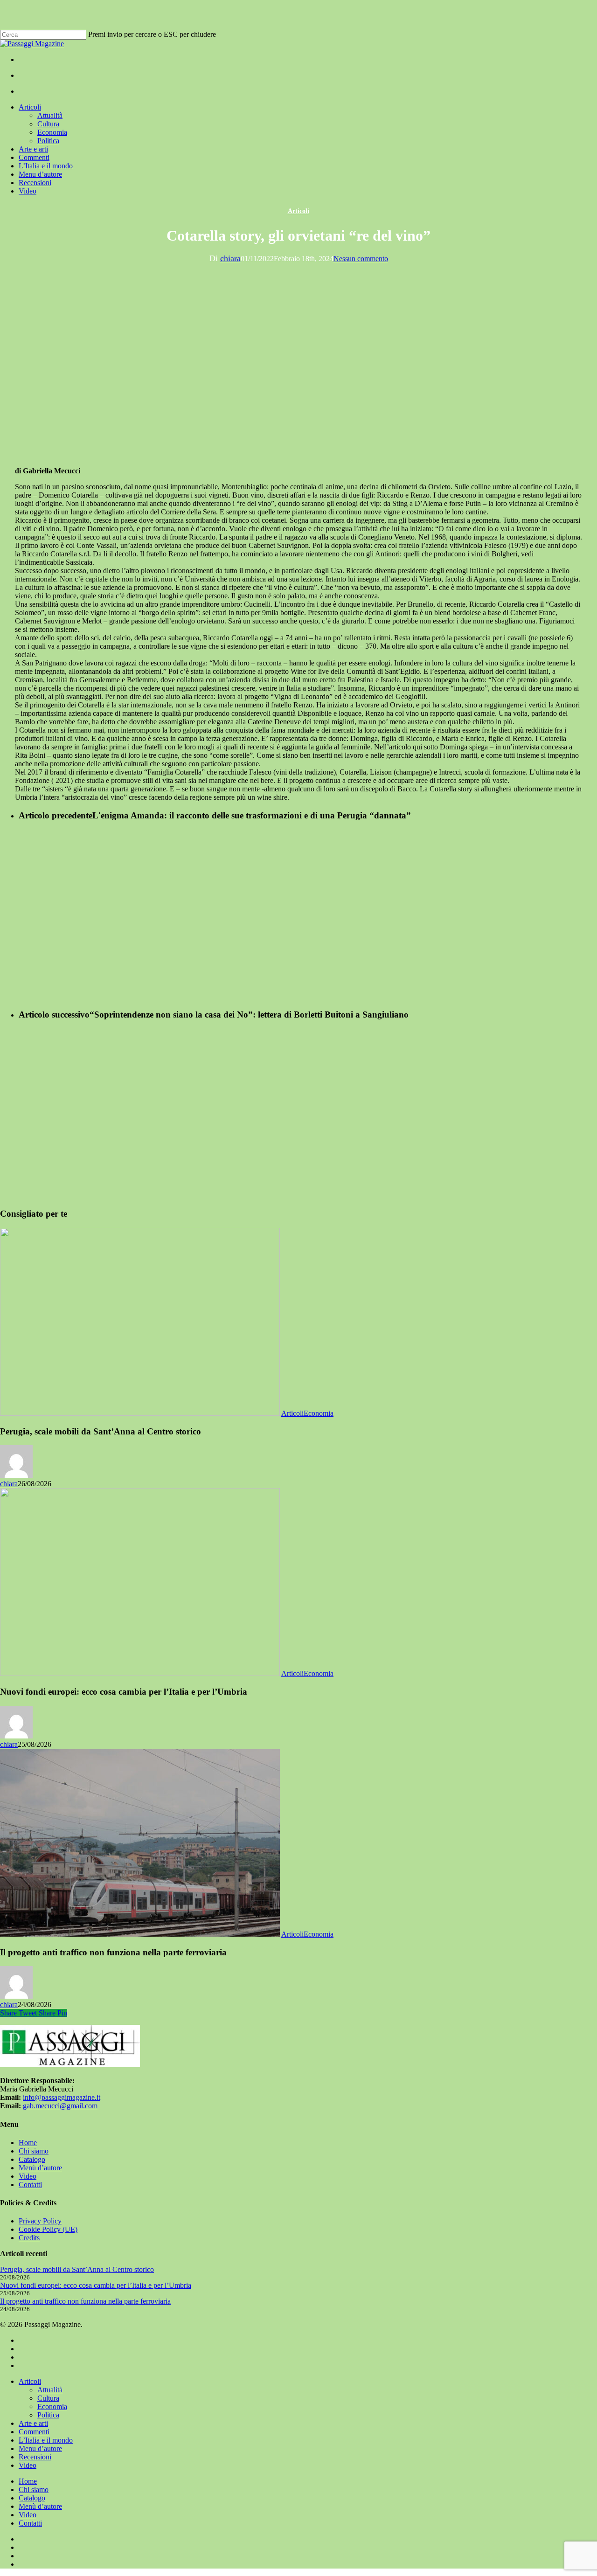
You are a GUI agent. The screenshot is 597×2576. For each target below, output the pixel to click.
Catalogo (32, 2159)
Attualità (50, 2390)
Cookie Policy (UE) (48, 2229)
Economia (319, 1413)
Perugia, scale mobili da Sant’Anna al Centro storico (77, 2269)
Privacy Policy (40, 2221)
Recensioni (35, 2457)
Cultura (48, 2398)
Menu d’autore (40, 2448)
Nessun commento (361, 259)
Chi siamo (34, 2151)
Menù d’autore (40, 2168)
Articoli (298, 211)
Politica (48, 2415)
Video (28, 2176)
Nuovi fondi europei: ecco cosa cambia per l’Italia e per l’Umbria (96, 2285)
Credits (29, 2238)
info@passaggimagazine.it (62, 2097)
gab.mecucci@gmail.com (60, 2106)
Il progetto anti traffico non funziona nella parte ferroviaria (85, 2301)
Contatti (30, 2185)
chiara (230, 258)
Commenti (34, 2432)
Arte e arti (33, 2423)
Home (28, 2143)
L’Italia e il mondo (46, 2440)
